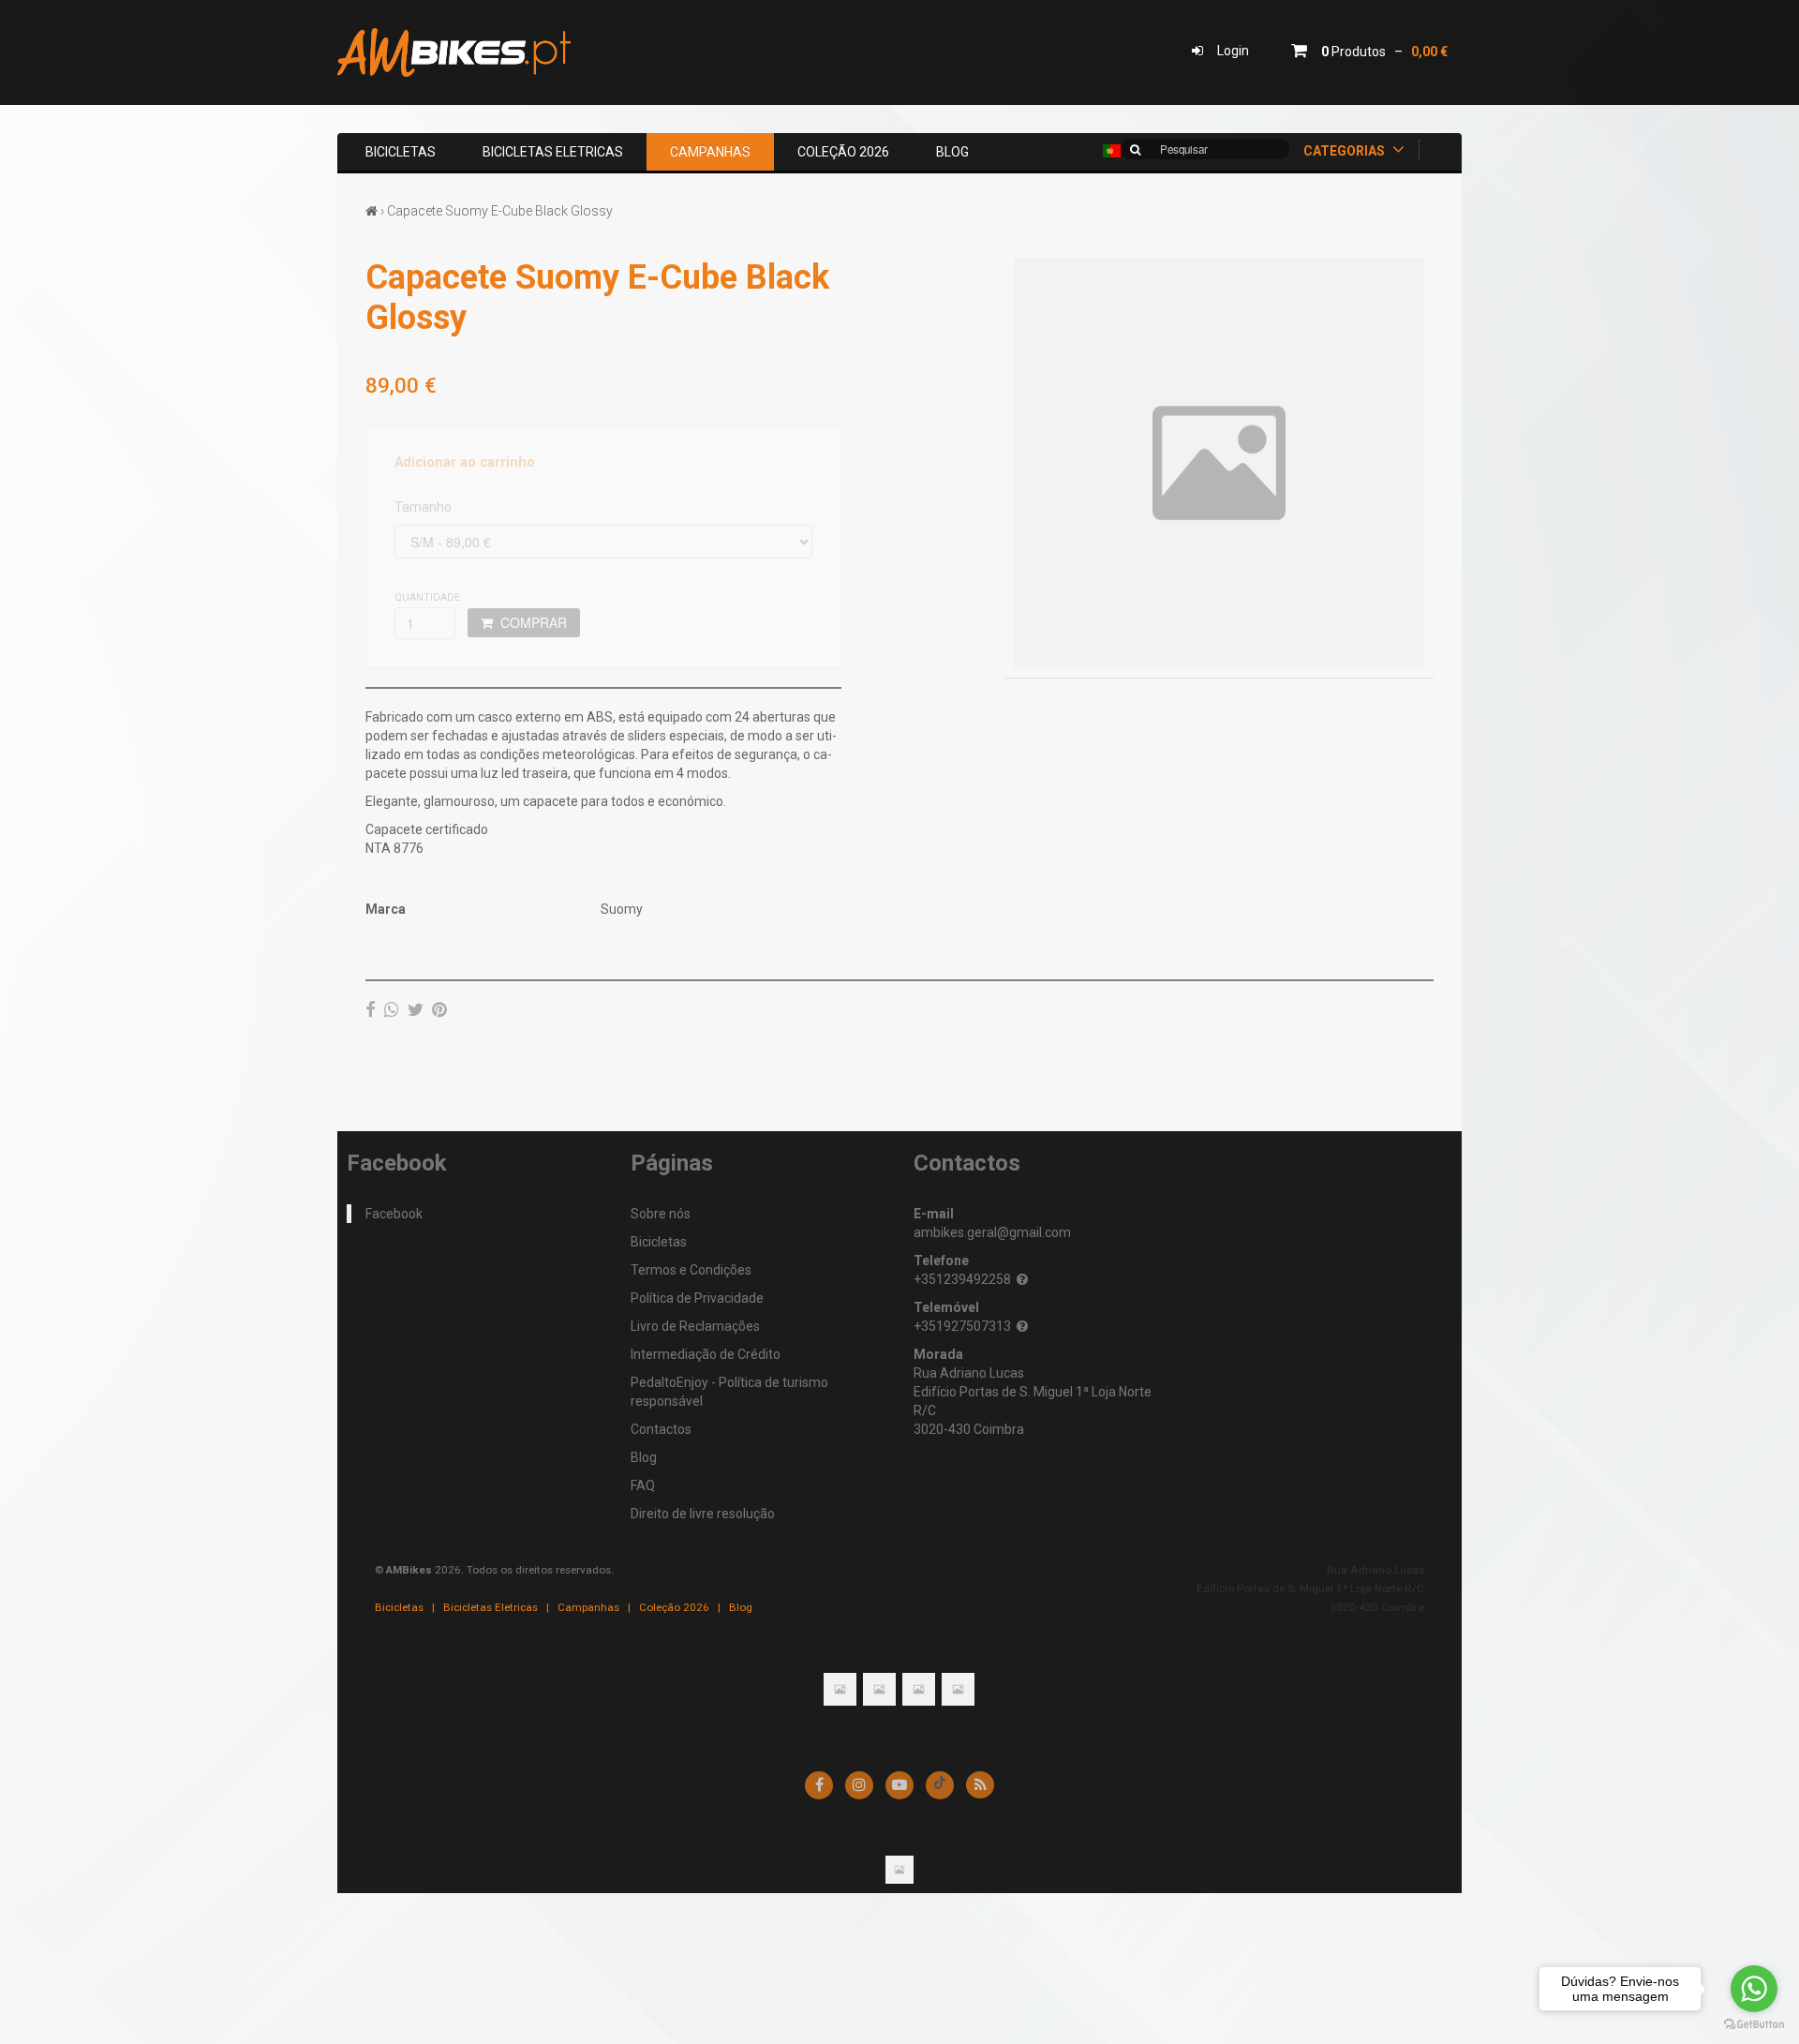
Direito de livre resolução (703, 1514)
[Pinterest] (439, 1009)
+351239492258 (962, 1279)
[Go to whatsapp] (1754, 1989)
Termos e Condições (691, 1270)
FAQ (643, 1485)
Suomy (622, 909)
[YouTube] (899, 1785)
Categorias (1346, 151)
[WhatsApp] (392, 1009)
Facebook (394, 1214)
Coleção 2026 (843, 152)
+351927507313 (962, 1326)
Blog (952, 152)
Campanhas (710, 152)
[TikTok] (940, 1785)
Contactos (661, 1429)
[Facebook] (371, 1009)
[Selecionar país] (1112, 151)
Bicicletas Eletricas (553, 152)
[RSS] (980, 1785)
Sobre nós (661, 1214)
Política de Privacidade (697, 1298)
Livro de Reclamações (695, 1326)
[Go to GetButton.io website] (1754, 2025)
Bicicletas (401, 152)
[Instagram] (859, 1785)
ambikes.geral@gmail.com (992, 1232)
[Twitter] (416, 1009)
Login (1226, 51)
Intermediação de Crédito (706, 1354)
